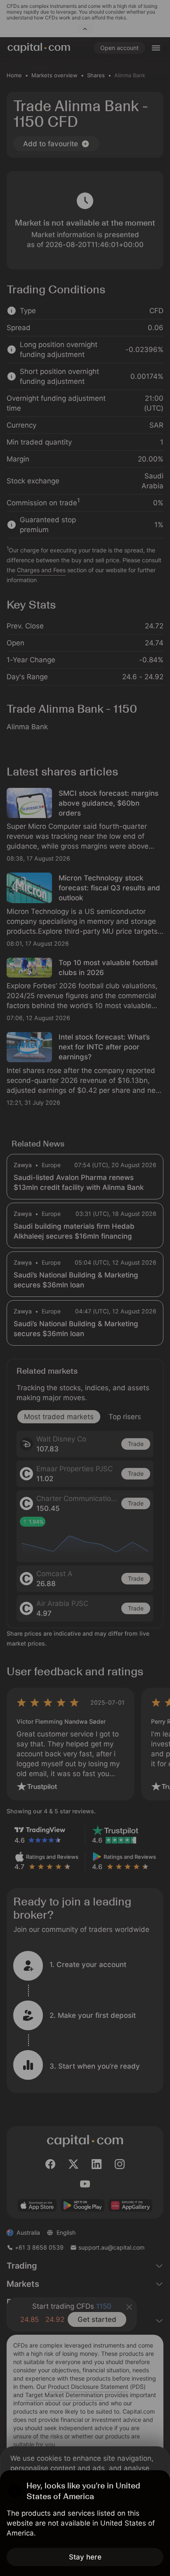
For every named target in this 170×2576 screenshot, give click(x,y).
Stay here (85, 2557)
